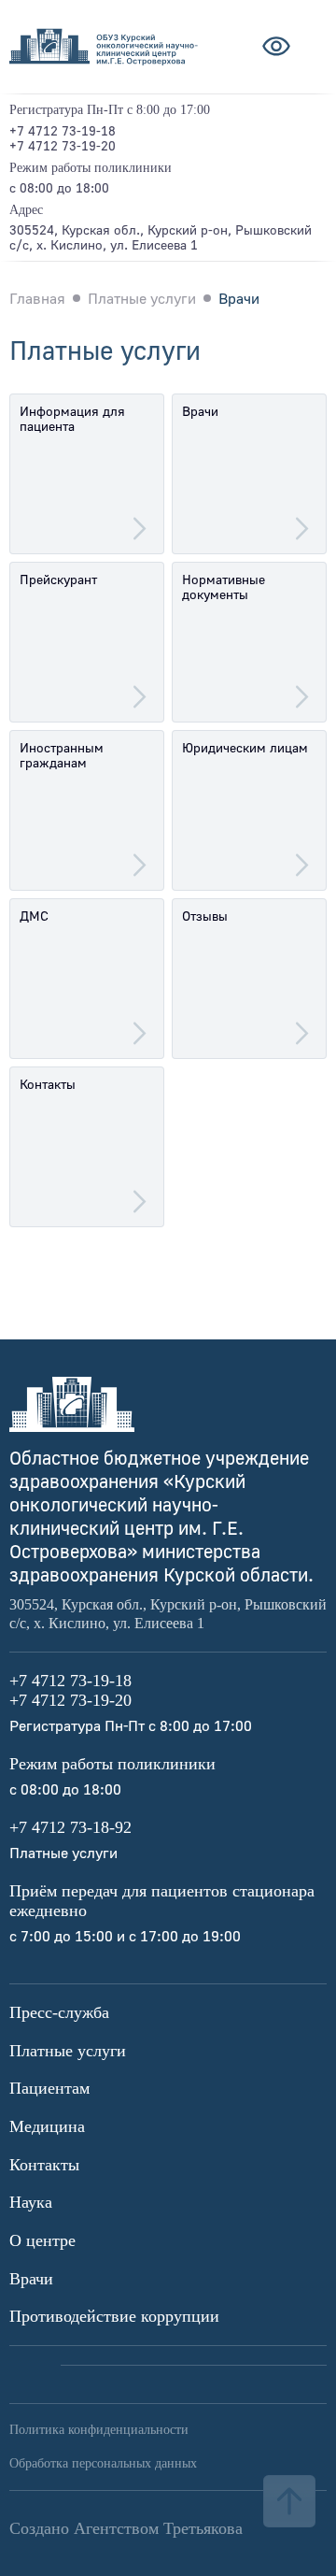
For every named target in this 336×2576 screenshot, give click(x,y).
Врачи (31, 2279)
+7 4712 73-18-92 (70, 1827)
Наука (31, 2202)
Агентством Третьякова (158, 2528)
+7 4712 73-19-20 (63, 145)
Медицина (47, 2126)
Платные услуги (68, 2051)
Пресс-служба (59, 2012)
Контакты (44, 2165)
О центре (42, 2240)
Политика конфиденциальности (99, 2430)
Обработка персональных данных (103, 2463)
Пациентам (49, 2088)
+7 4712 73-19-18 (63, 130)
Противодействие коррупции (114, 2316)
